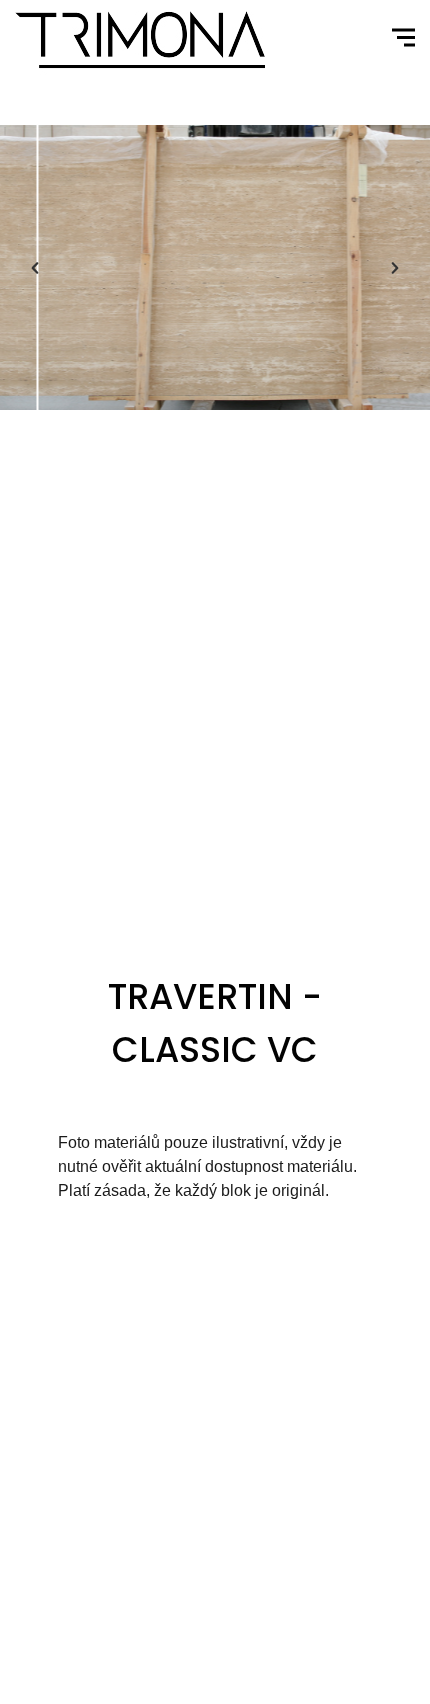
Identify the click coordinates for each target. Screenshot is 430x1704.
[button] (35, 268)
